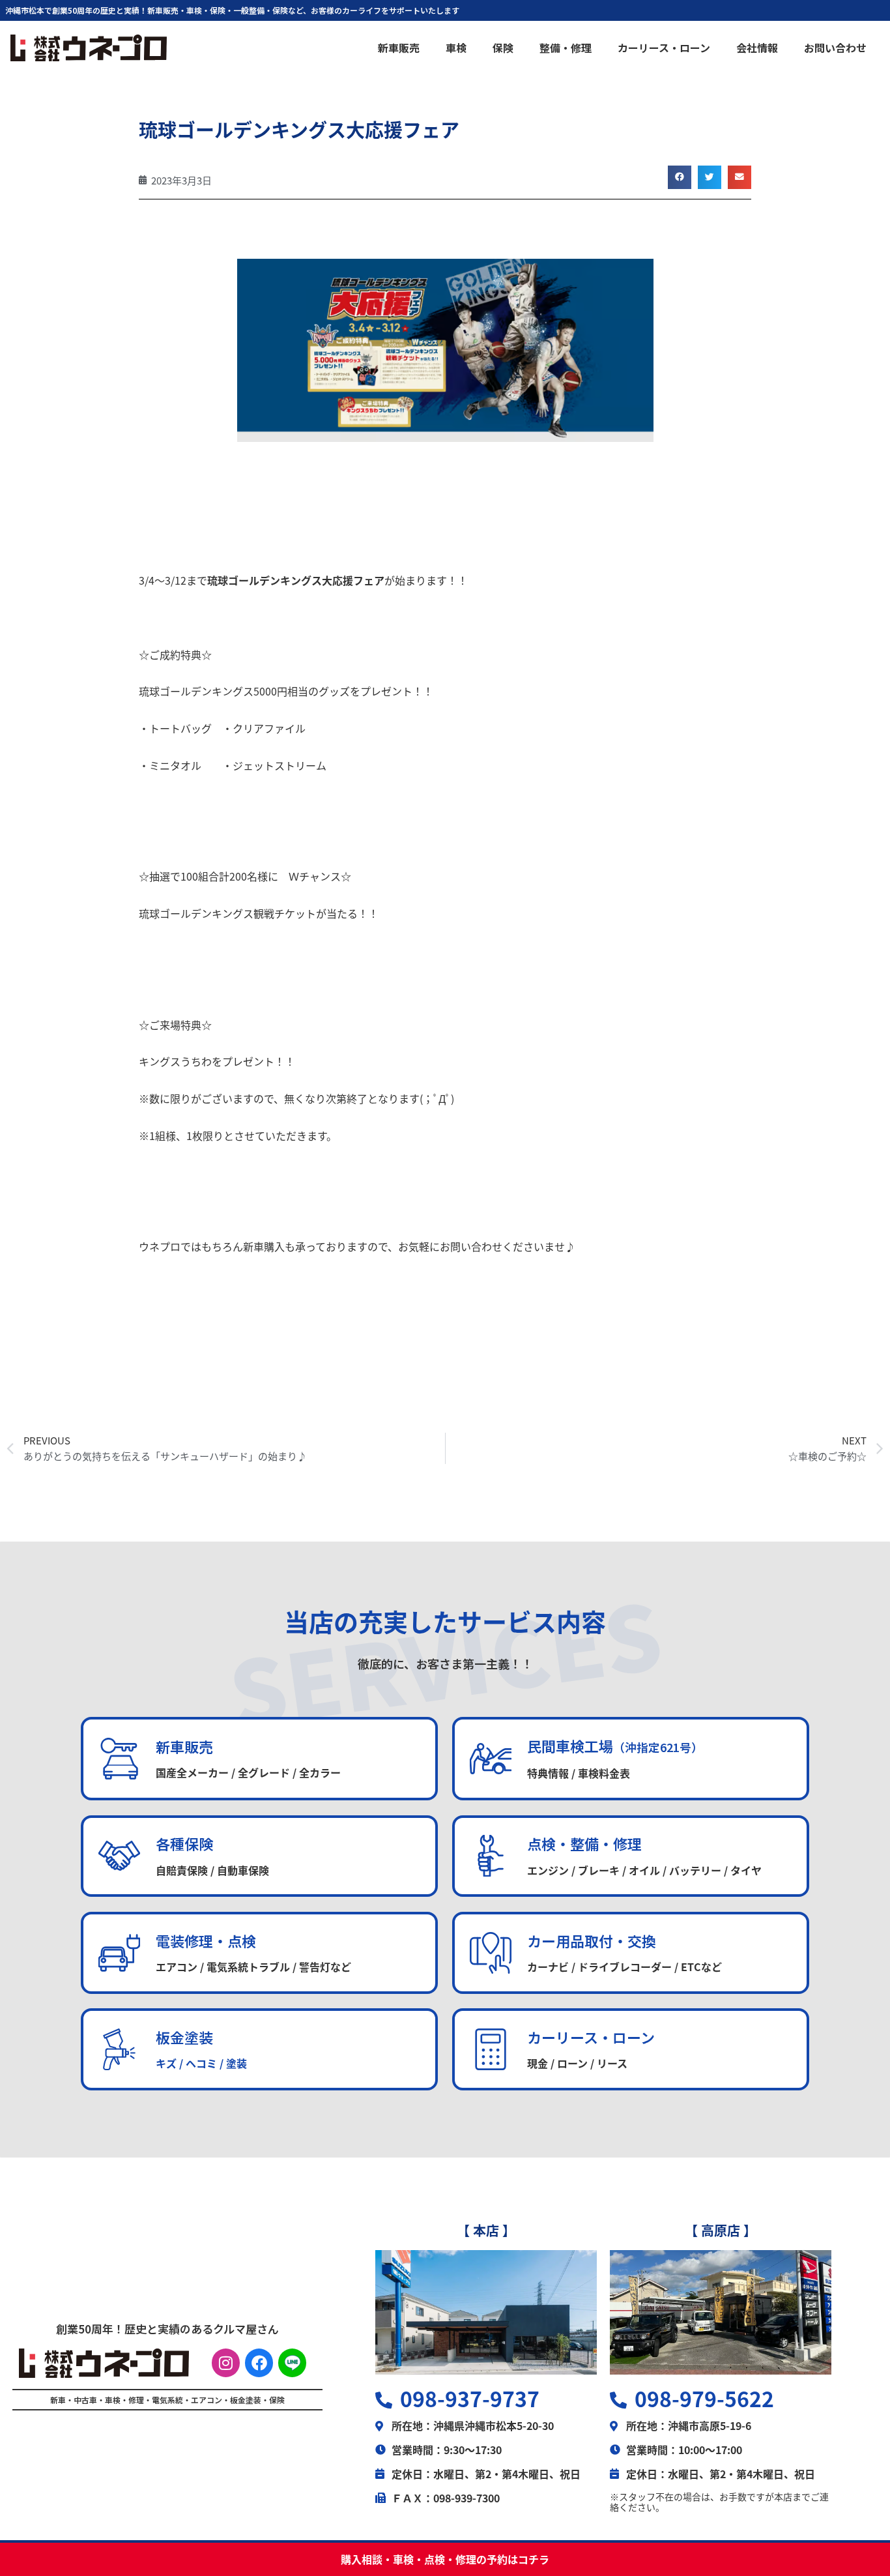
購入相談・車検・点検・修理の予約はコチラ (445, 2559)
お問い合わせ (835, 48)
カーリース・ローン (664, 48)
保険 (503, 48)
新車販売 (399, 48)
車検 (456, 48)
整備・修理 (566, 48)
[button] (680, 177)
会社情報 (757, 48)
